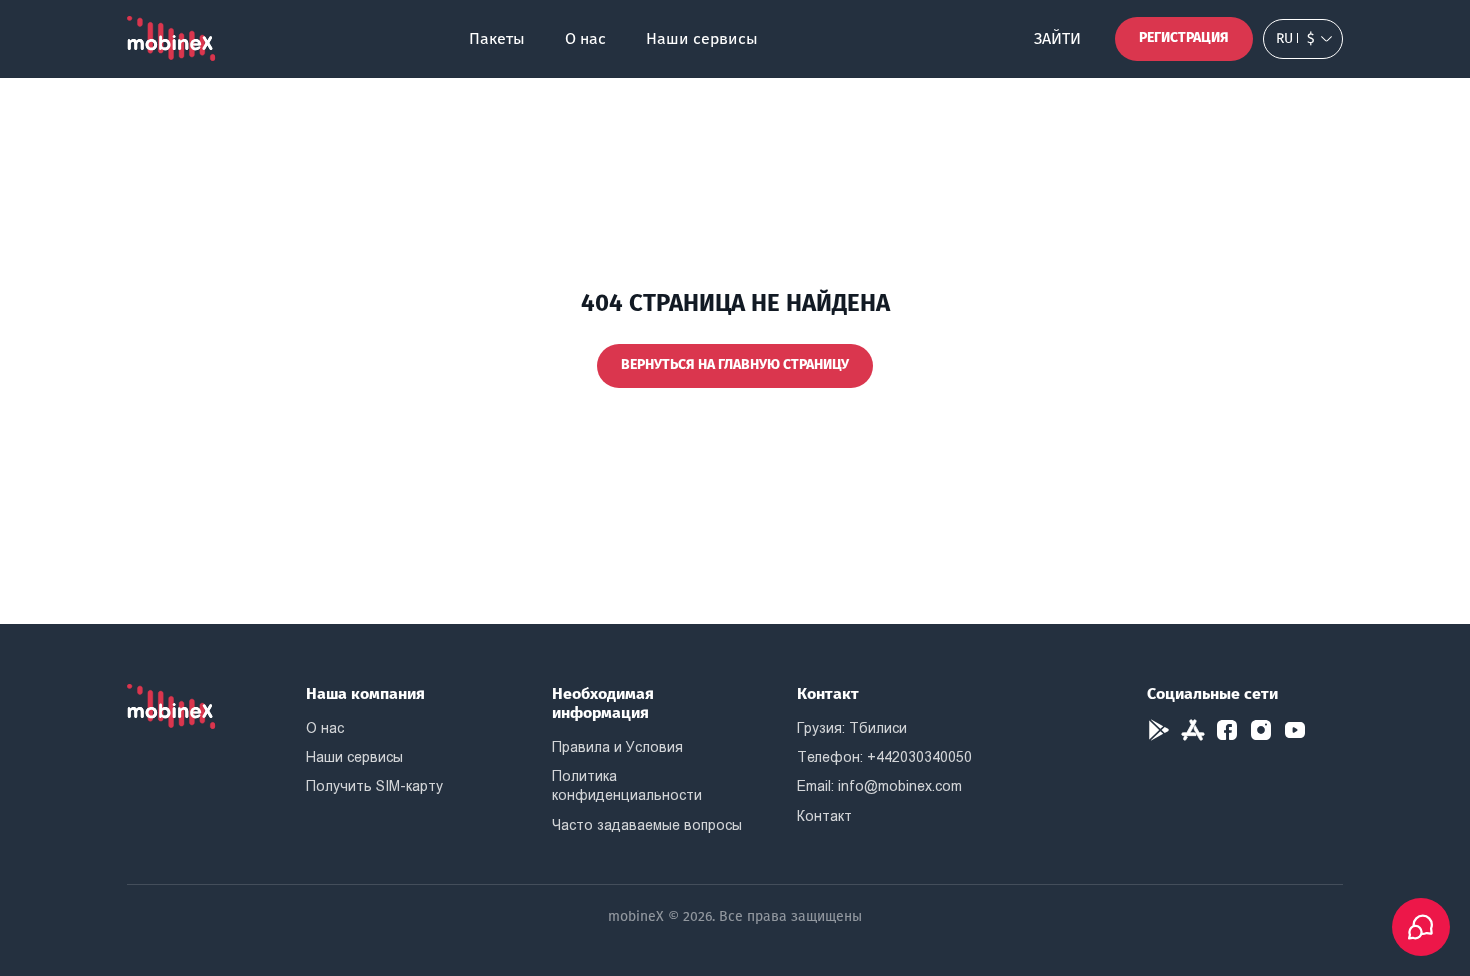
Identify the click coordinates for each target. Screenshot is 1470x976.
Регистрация (1184, 37)
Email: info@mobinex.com (879, 786)
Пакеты (497, 38)
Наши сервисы (702, 38)
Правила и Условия (617, 747)
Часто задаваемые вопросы (647, 825)
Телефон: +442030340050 (884, 757)
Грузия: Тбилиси (852, 728)
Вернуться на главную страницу (735, 364)
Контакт (824, 816)
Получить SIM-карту (374, 786)
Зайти (1057, 38)
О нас (585, 38)
